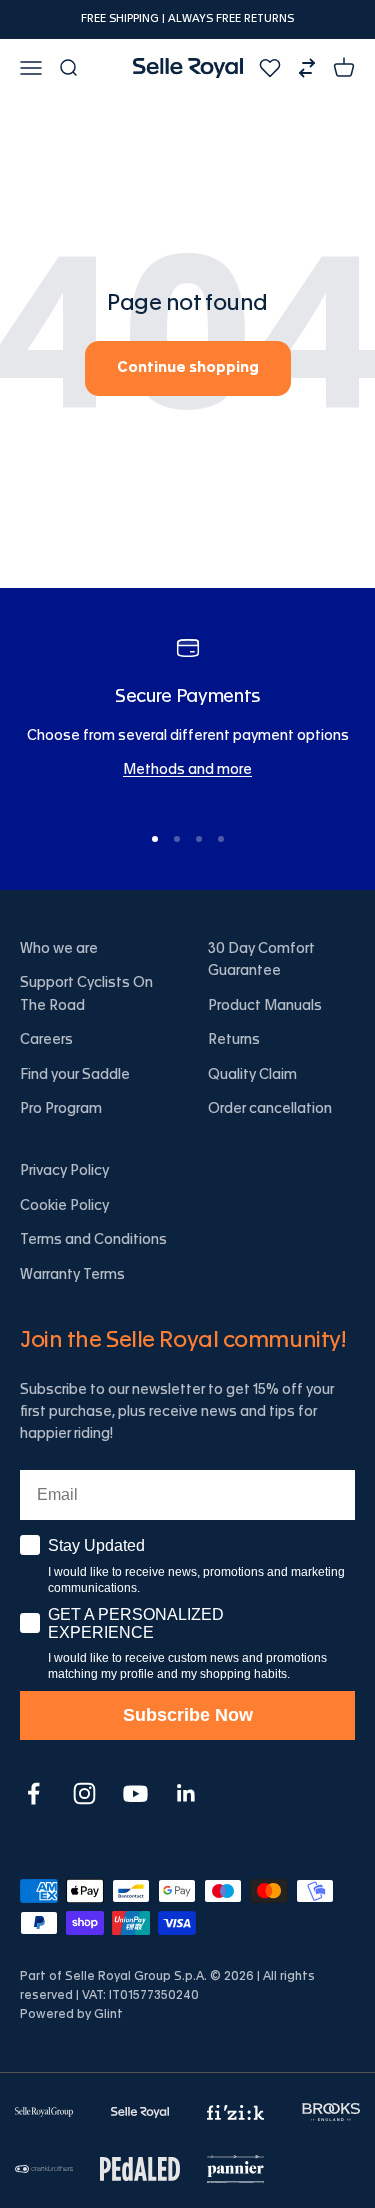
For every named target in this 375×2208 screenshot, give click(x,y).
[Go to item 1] (155, 839)
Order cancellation (270, 1109)
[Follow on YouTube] (135, 1793)
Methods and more (187, 770)
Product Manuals (265, 1006)
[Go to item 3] (199, 839)
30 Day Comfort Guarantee (261, 960)
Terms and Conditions (93, 1240)
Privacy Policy (64, 1171)
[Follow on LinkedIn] (186, 1793)
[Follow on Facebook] (33, 1793)
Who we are (59, 949)
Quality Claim (252, 1075)
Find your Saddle (75, 1075)
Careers (46, 1040)
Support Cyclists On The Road (86, 994)
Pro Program (61, 1109)
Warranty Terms (72, 1275)
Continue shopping (188, 368)
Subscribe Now (188, 1715)
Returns (234, 1040)
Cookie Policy (64, 1206)
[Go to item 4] (221, 839)
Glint (108, 2014)
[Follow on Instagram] (84, 1793)
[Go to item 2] (177, 839)
